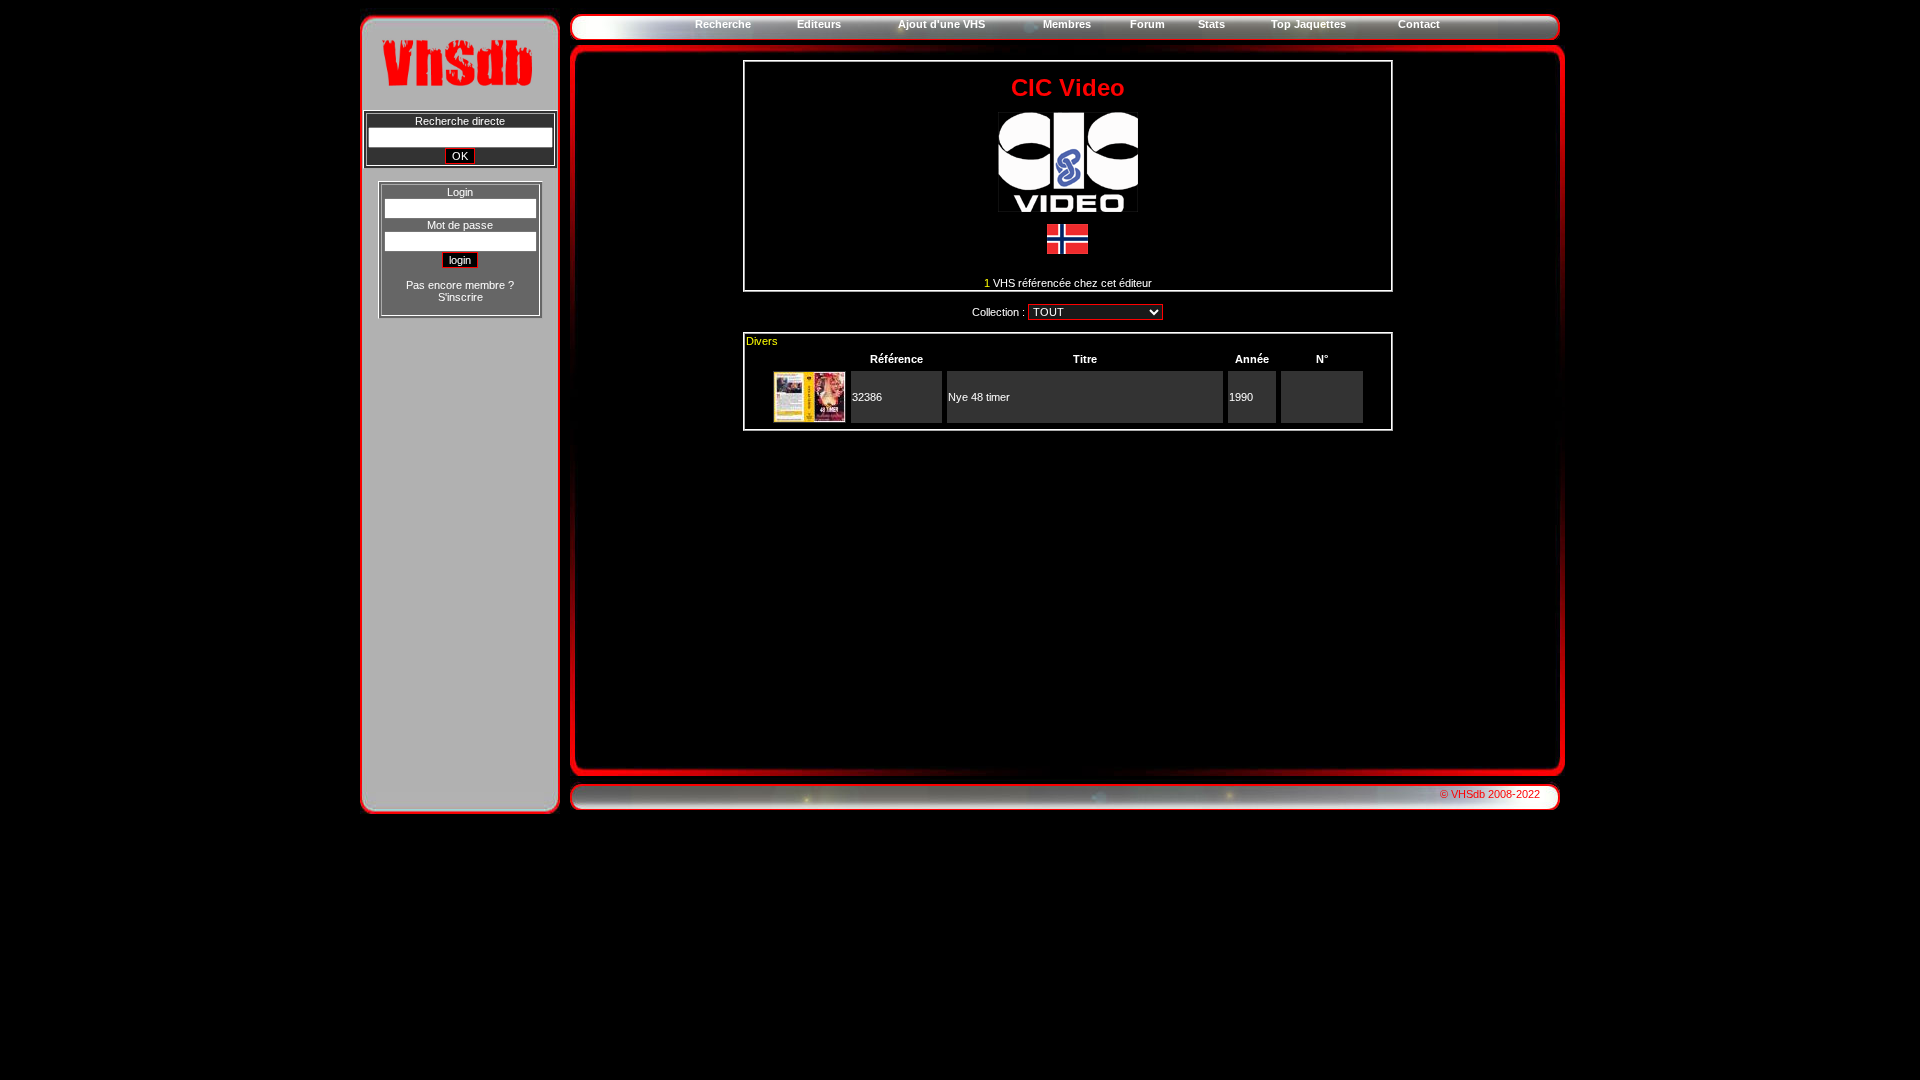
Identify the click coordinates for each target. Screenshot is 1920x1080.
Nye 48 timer (979, 397)
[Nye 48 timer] (809, 418)
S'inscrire (460, 297)
